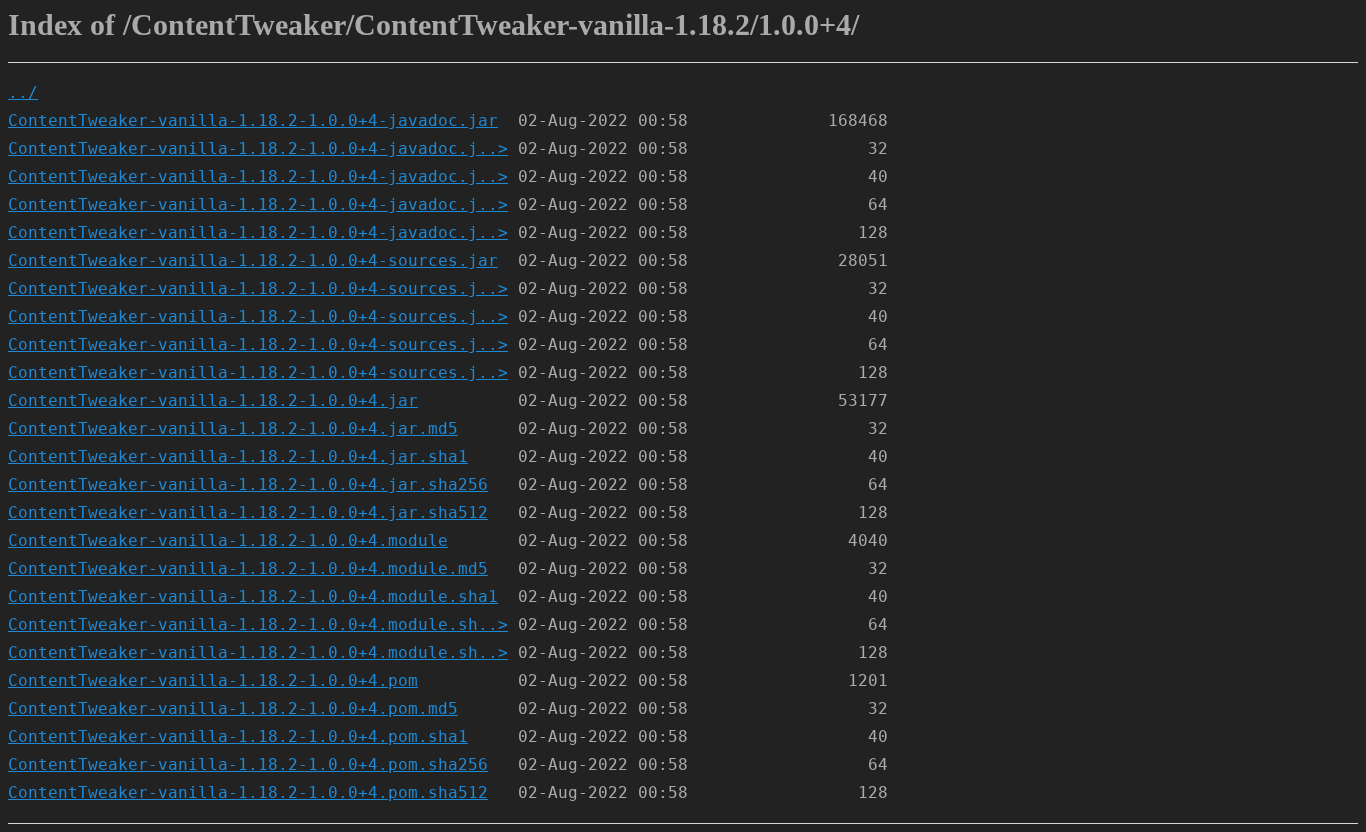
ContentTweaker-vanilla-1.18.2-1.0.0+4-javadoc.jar (253, 120)
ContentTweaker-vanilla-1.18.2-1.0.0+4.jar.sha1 (238, 456)
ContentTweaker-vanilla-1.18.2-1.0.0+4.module (228, 540)
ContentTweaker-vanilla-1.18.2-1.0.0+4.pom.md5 (233, 708)
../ (23, 92)
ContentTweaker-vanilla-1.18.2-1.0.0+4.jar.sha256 (248, 484)
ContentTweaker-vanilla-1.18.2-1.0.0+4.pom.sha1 (238, 736)
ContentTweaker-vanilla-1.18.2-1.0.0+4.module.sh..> (258, 624)
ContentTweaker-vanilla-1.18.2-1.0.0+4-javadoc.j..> (258, 148)
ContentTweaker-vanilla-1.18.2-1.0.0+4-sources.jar (253, 260)
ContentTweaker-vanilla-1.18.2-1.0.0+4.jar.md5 (233, 428)
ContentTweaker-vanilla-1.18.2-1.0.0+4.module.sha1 (253, 596)
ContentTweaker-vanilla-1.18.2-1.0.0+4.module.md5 (248, 568)
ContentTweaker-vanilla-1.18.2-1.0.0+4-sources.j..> (258, 288)
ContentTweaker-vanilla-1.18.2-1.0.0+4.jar (213, 400)
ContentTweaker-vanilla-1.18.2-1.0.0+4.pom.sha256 (248, 764)
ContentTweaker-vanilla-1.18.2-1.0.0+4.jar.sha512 (248, 512)
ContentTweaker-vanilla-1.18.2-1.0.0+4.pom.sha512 (248, 792)
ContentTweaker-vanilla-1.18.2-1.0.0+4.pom (213, 680)
